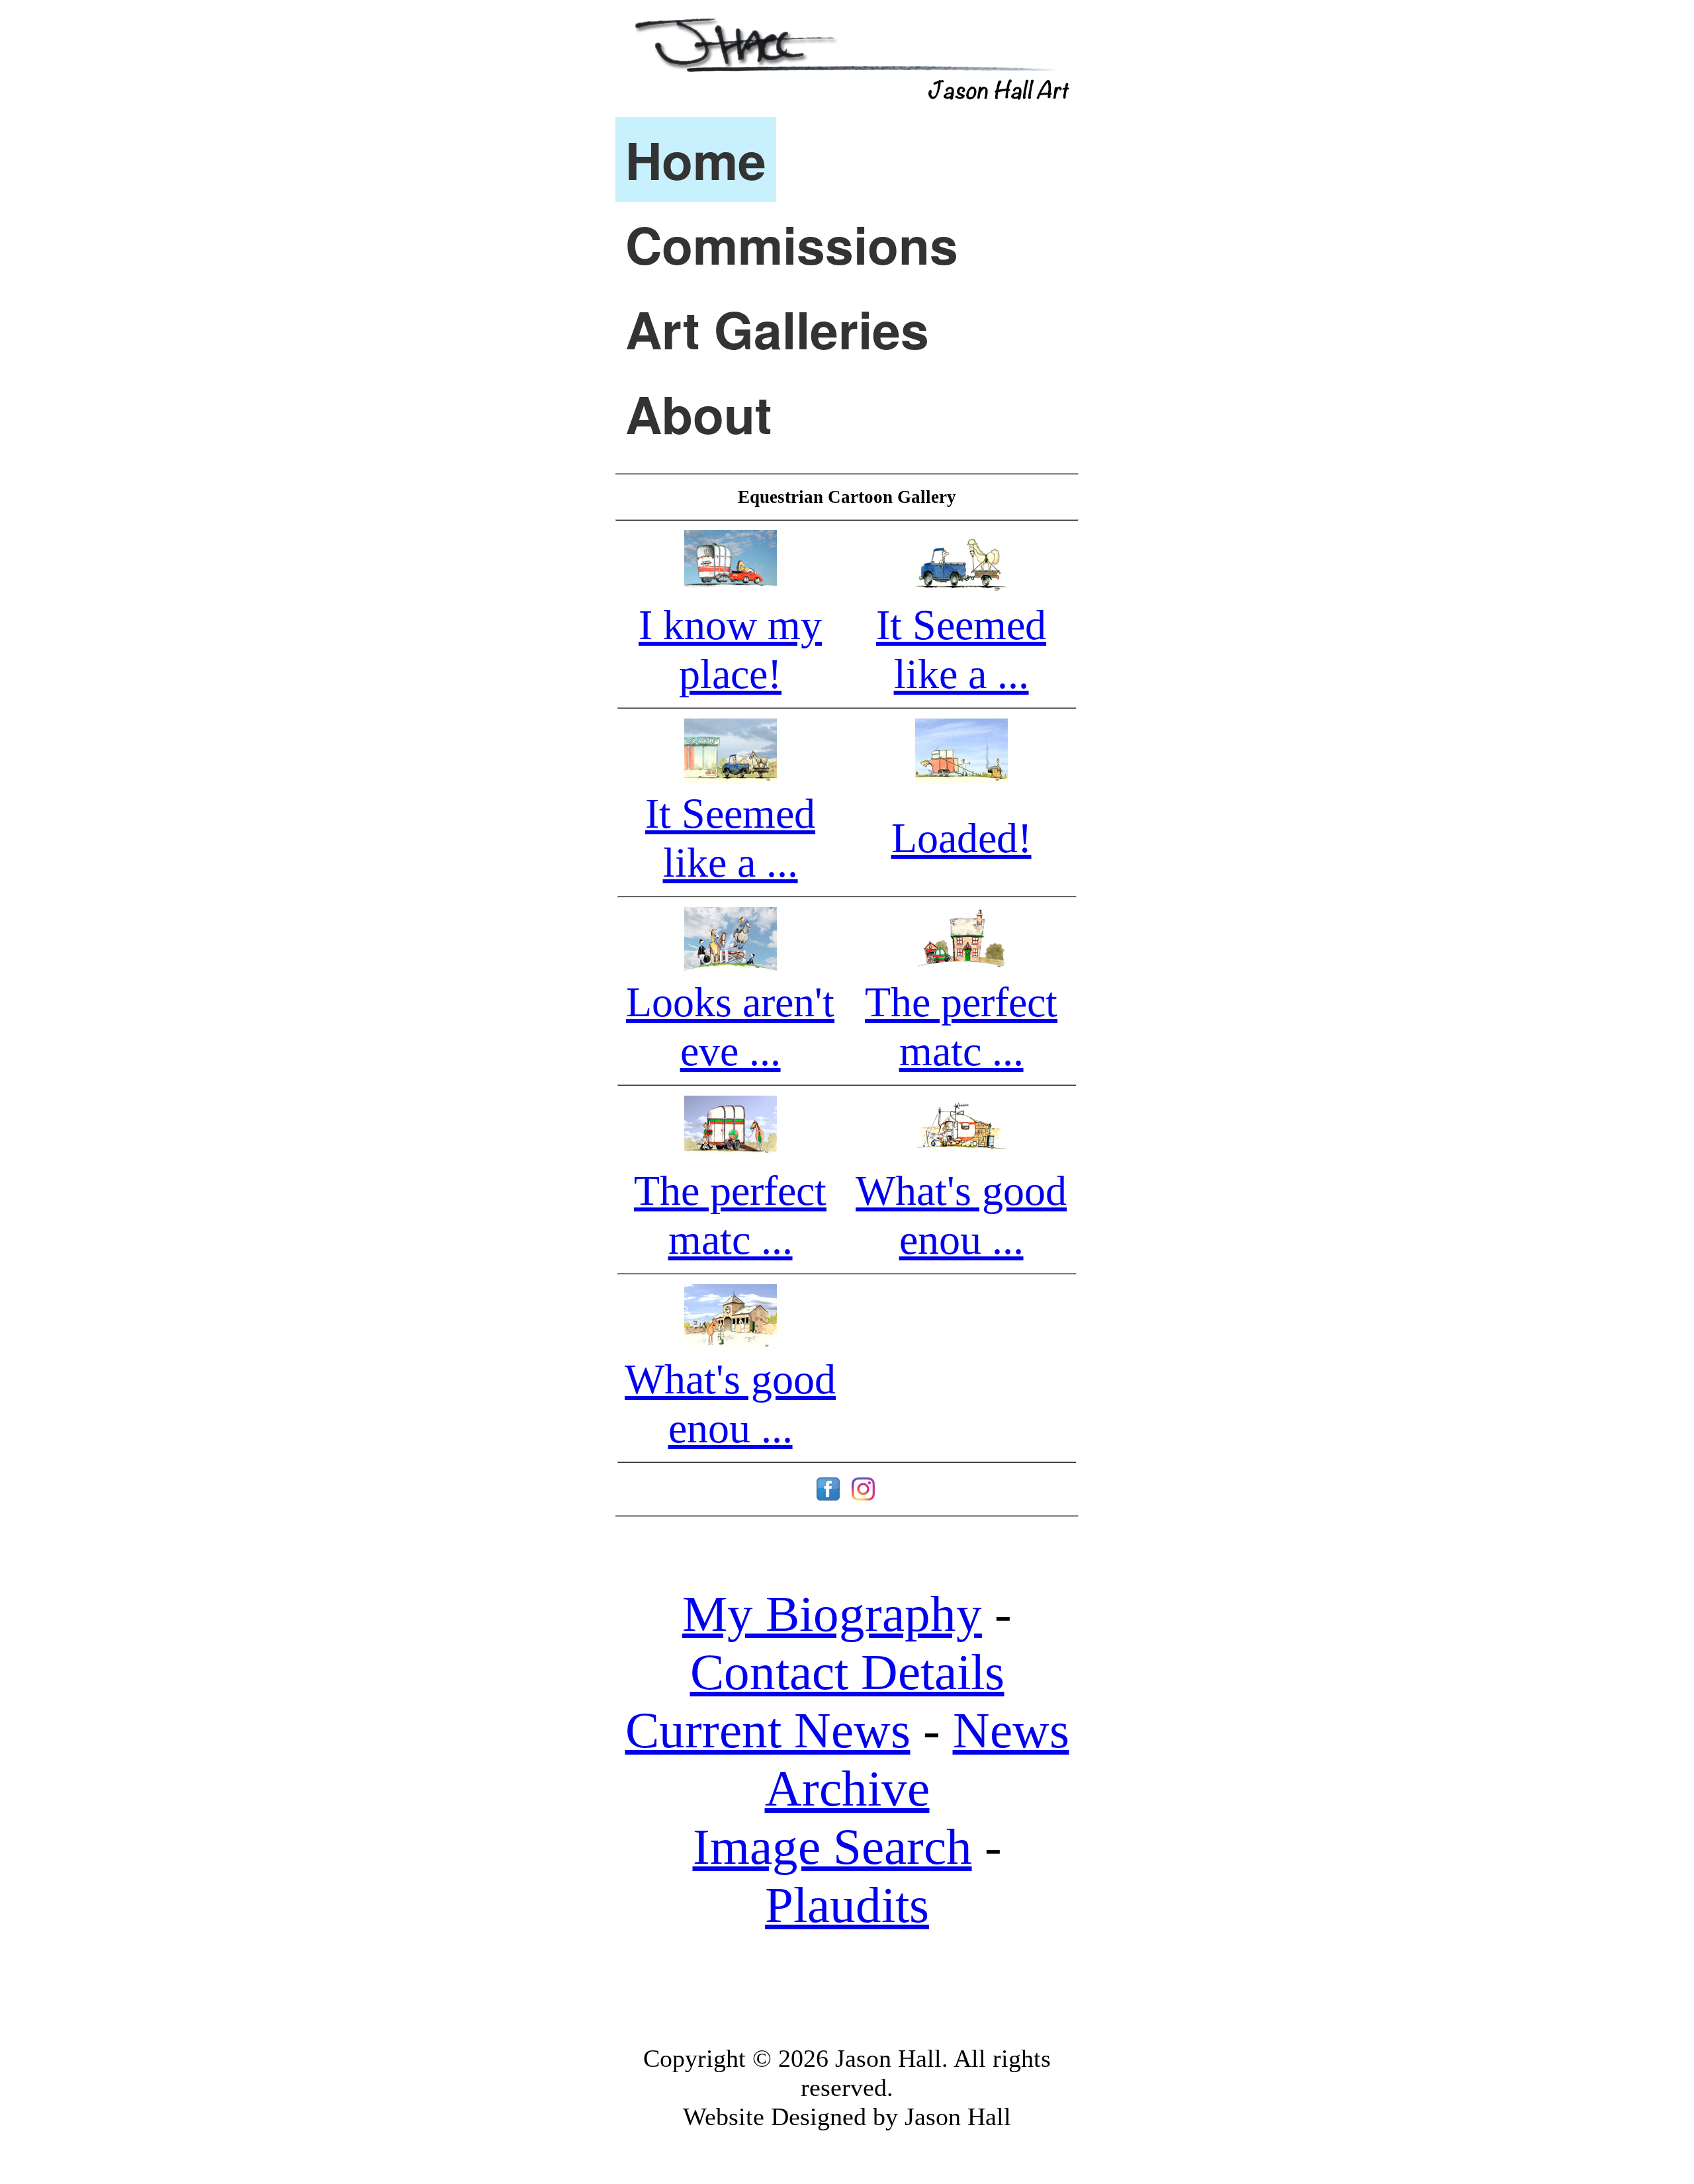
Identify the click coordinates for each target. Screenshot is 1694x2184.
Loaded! (961, 838)
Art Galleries (777, 329)
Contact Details (847, 1672)
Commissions (792, 244)
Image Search (832, 1847)
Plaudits (847, 1905)
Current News (768, 1730)
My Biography (832, 1614)
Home (696, 159)
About (699, 414)
